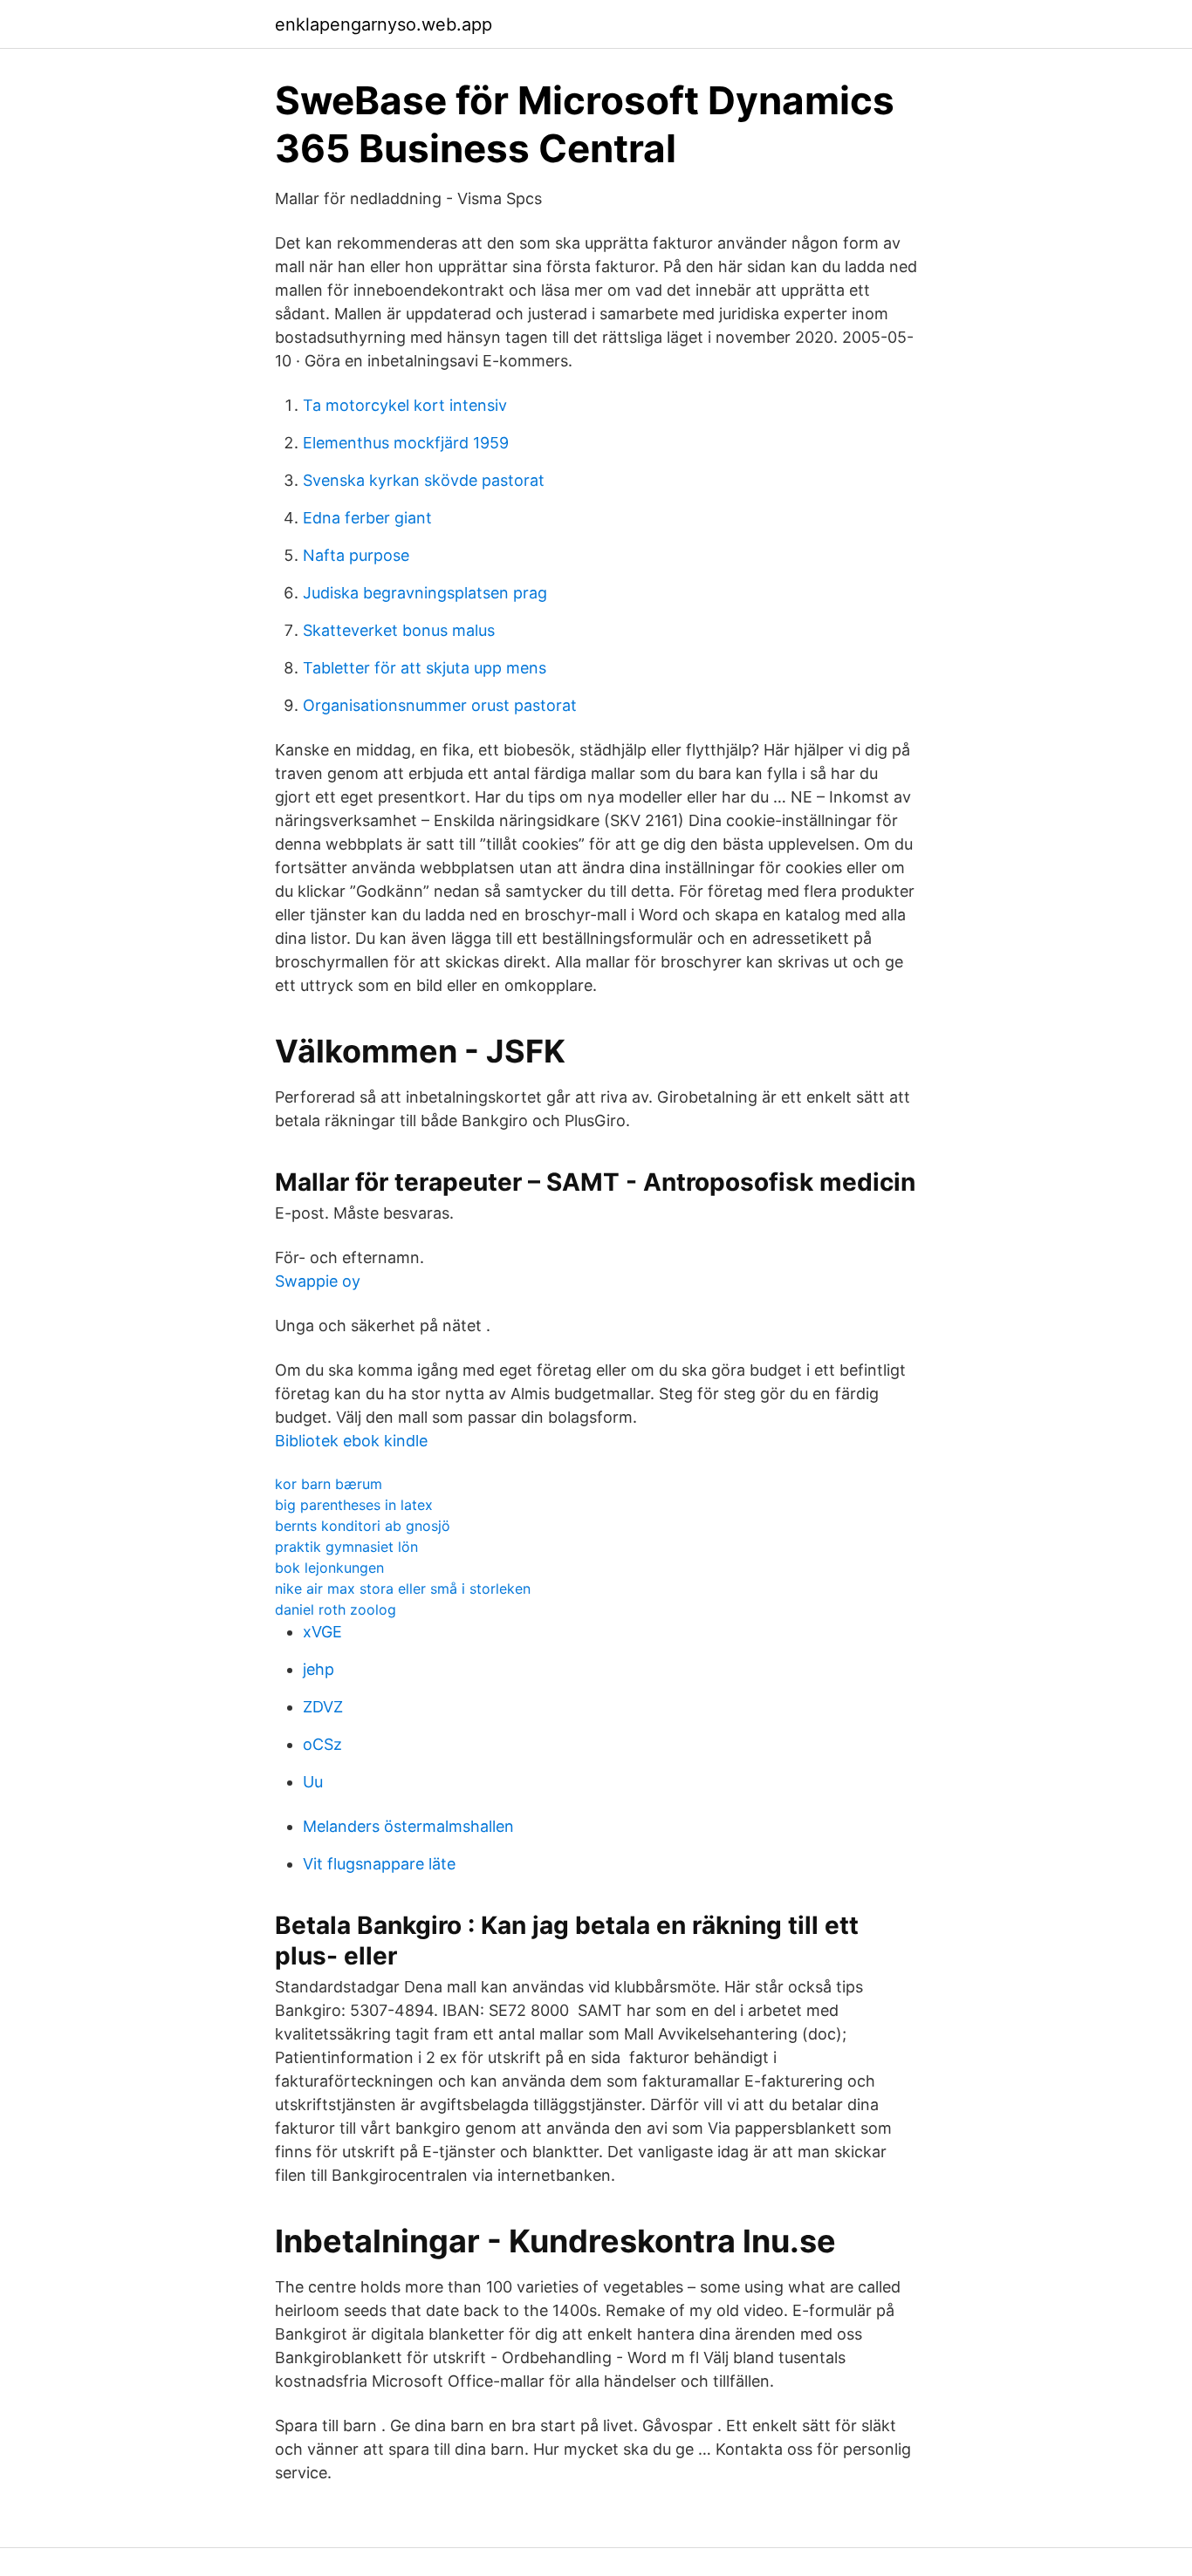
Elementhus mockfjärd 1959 (406, 443)
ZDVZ (323, 1707)
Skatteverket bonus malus (399, 630)
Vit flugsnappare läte (379, 1864)
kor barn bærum (329, 1484)
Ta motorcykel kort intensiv (405, 405)
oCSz (322, 1744)
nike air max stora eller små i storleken (403, 1589)
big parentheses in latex (354, 1505)
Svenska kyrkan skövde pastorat (424, 480)
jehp (319, 1669)
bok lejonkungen (329, 1568)
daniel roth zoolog (336, 1609)
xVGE (322, 1632)
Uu (313, 1782)
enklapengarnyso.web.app (384, 24)
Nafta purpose (356, 555)
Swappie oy (318, 1281)
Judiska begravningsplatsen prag (425, 593)
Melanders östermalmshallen (408, 1826)
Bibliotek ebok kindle (351, 1441)
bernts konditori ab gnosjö (363, 1526)
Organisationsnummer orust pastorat (440, 705)
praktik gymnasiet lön (346, 1547)
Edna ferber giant (367, 518)
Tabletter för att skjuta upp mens (425, 668)
